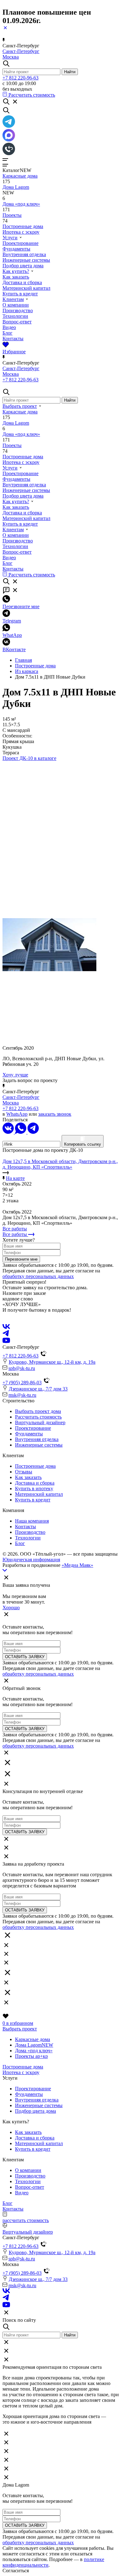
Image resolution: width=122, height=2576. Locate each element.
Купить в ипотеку (34, 1488)
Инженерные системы (26, 260)
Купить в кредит (20, 294)
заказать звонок (55, 1114)
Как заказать (16, 277)
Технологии (15, 316)
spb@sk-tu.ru (22, 1368)
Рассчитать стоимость (38, 1417)
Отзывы (24, 1472)
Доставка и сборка (22, 282)
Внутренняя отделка (24, 254)
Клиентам (13, 299)
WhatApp (12, 635)
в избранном (18, 2023)
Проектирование (20, 243)
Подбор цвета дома (23, 266)
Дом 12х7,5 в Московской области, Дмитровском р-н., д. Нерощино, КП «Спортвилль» (60, 1164)
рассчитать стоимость (26, 2220)
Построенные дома (23, 226)
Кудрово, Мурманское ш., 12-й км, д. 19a (52, 1362)
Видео (9, 327)
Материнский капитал (26, 288)
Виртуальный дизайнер (40, 1422)
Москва (11, 57)
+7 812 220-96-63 (20, 78)
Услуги (10, 238)
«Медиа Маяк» (77, 1565)
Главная (23, 660)
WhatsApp (17, 1114)
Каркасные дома (20, 176)
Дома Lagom (16, 187)
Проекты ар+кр (31, 2056)
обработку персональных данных (38, 1276)
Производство (18, 310)
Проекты (12, 215)
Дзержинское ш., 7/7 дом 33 (38, 1389)
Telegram (12, 621)
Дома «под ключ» (21, 204)
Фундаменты (16, 249)
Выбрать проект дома (38, 1411)
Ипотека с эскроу (21, 232)
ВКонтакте (14, 649)
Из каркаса (27, 671)
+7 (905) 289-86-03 (22, 1383)
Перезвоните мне (21, 606)
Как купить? (16, 271)
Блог (8, 333)
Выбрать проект (20, 406)
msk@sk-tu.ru (22, 1395)
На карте (15, 1178)
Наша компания (32, 1521)
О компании (16, 305)
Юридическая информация (31, 1560)
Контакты (13, 339)
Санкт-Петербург (21, 51)
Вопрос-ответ (17, 322)
